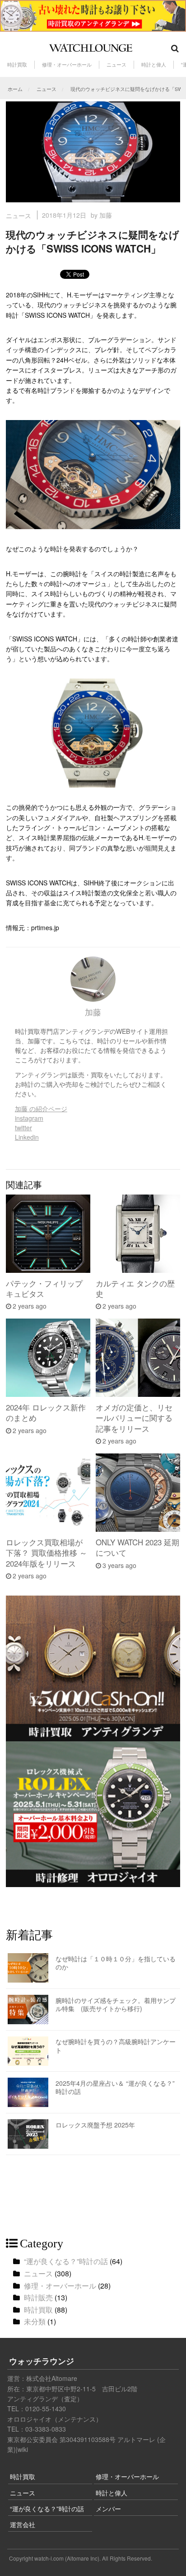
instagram (29, 1118)
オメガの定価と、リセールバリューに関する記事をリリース (134, 1418)
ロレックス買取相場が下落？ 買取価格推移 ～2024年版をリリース (46, 1553)
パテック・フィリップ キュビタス (44, 1288)
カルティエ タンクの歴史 (135, 1288)
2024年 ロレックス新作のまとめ (46, 1412)
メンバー (108, 2509)
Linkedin (27, 1137)
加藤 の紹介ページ (41, 1109)
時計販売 (38, 2297)
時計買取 (17, 65)
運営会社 (23, 2524)
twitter (23, 1128)
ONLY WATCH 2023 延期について (137, 1547)
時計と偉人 (154, 65)
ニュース (116, 65)
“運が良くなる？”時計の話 (66, 2261)
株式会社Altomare (52, 2378)
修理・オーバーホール (67, 65)
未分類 (35, 2321)
